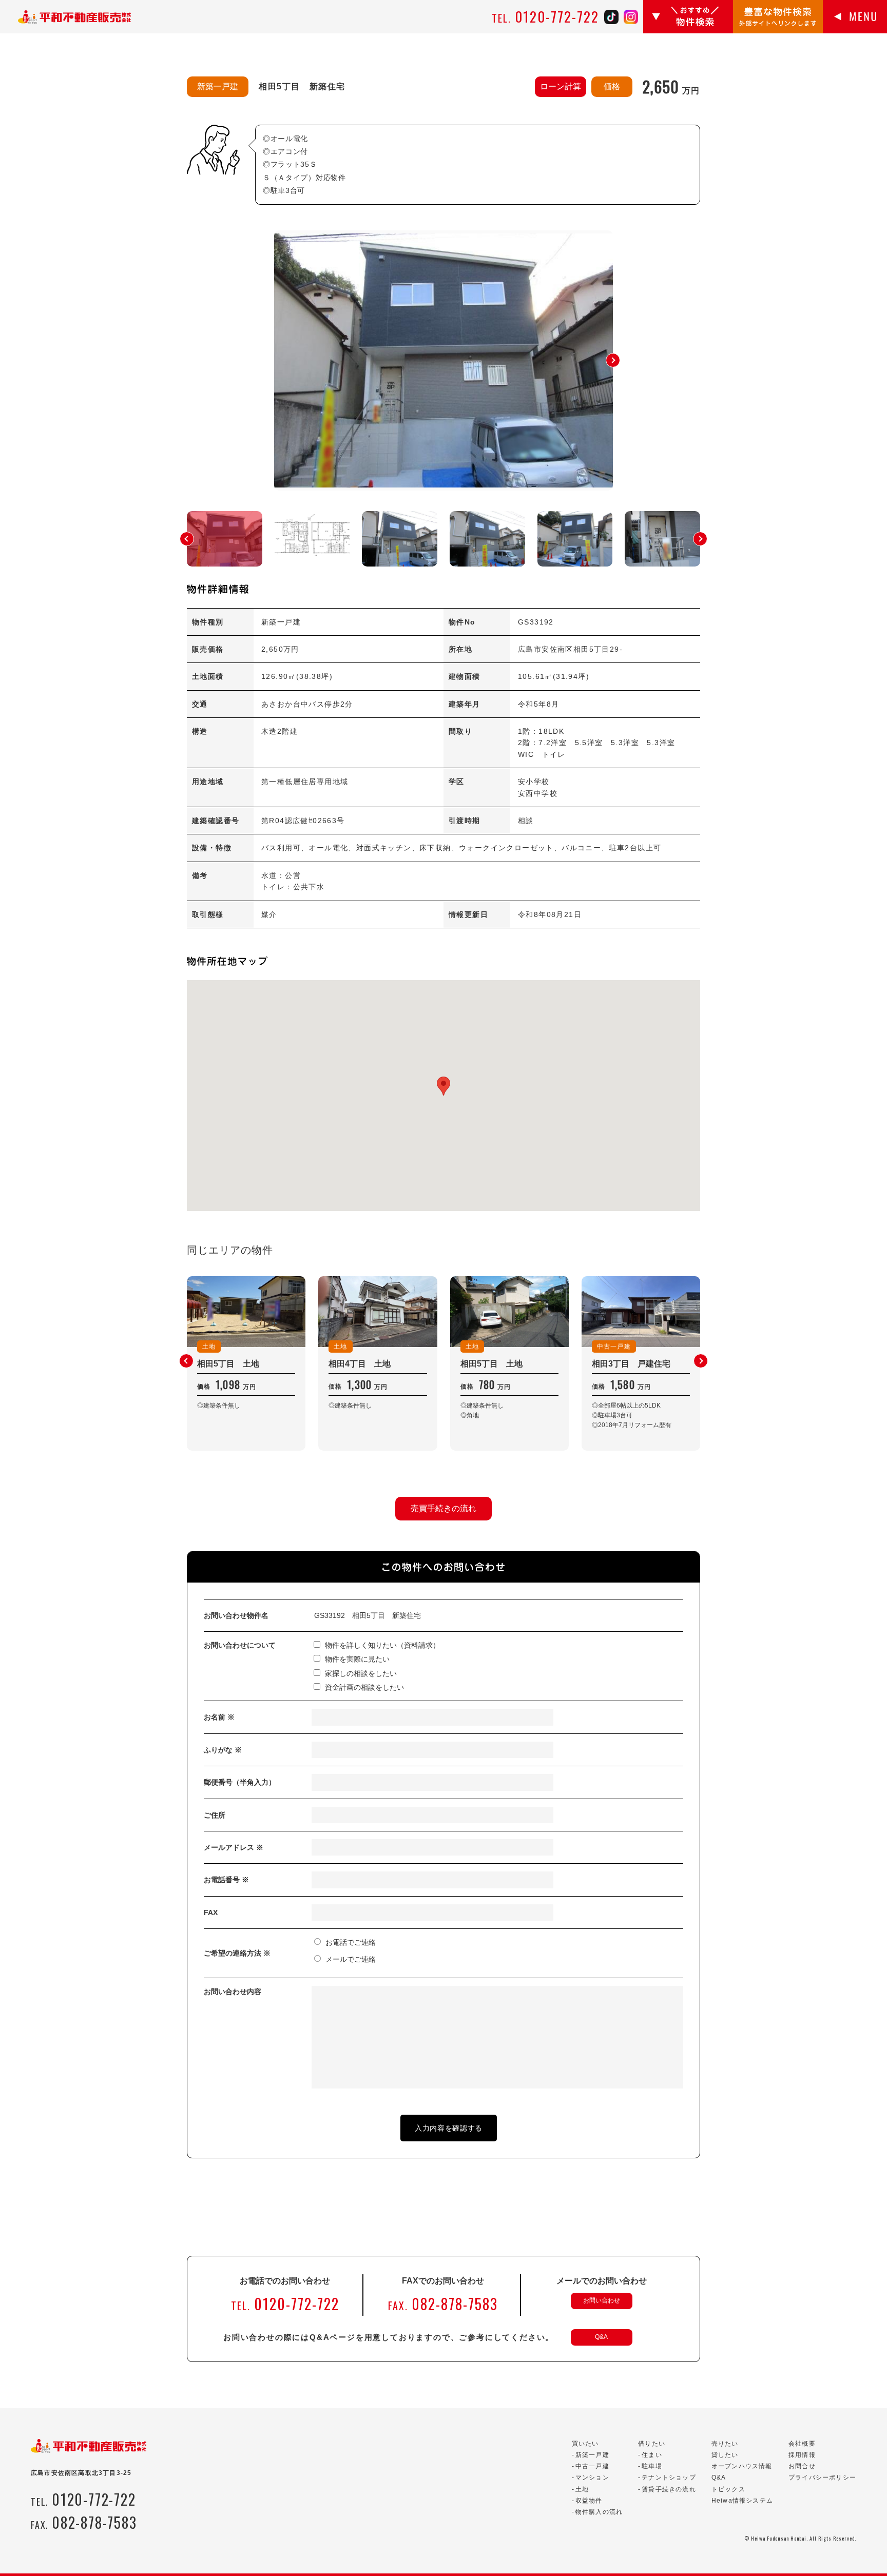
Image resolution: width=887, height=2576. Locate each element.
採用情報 (802, 2455)
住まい (652, 2455)
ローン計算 (561, 86)
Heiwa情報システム (742, 2501)
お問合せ (802, 2466)
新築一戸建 (592, 2455)
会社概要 (802, 2444)
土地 (582, 2489)
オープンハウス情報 (742, 2466)
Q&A (601, 2337)
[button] (613, 360)
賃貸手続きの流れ (669, 2489)
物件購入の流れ (599, 2512)
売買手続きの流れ (444, 1508)
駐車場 (652, 2466)
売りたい (725, 2444)
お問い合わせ (602, 2300)
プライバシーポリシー (822, 2477)
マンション (592, 2477)
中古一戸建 (592, 2466)
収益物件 (589, 2501)
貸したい (725, 2455)
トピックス (728, 2489)
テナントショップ (669, 2477)
